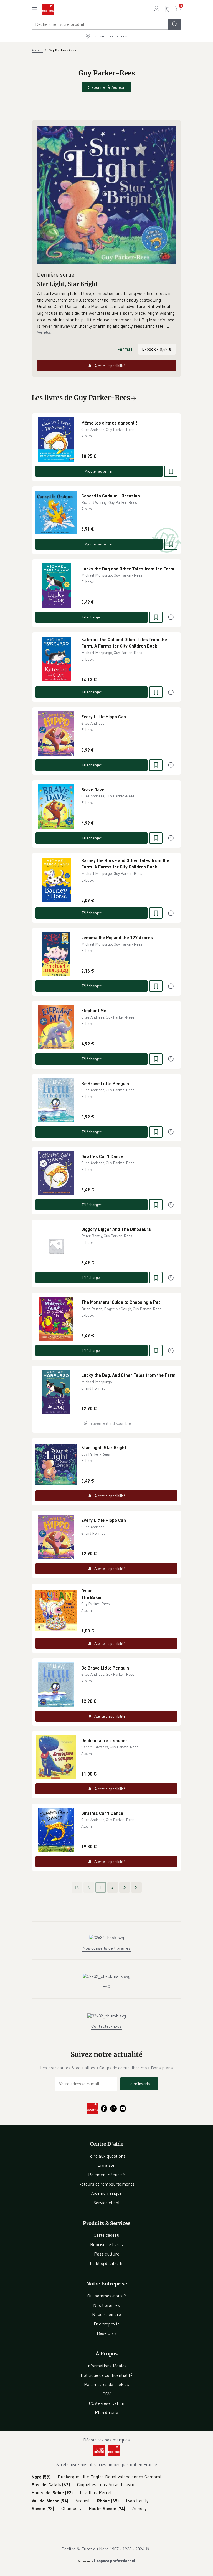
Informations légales (107, 2366)
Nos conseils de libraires (106, 1948)
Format (125, 349)
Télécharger (92, 617)
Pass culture (107, 2254)
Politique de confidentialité (107, 2375)
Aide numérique (106, 2193)
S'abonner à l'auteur (106, 87)
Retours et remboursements (106, 2184)
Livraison (106, 2165)
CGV (107, 2394)
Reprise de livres (106, 2244)
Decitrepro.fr (106, 2324)
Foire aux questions (107, 2156)
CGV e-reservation (107, 2403)
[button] (106, 310)
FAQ (106, 1986)
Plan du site (106, 2412)
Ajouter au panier (99, 471)
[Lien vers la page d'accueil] (48, 9)
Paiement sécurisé (106, 2175)
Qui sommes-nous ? (107, 2296)
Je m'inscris (139, 2084)
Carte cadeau (106, 2235)
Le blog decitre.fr (106, 2263)
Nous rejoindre (106, 2314)
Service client (107, 2203)
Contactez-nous (106, 2026)
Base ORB (107, 2333)
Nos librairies (106, 2305)
